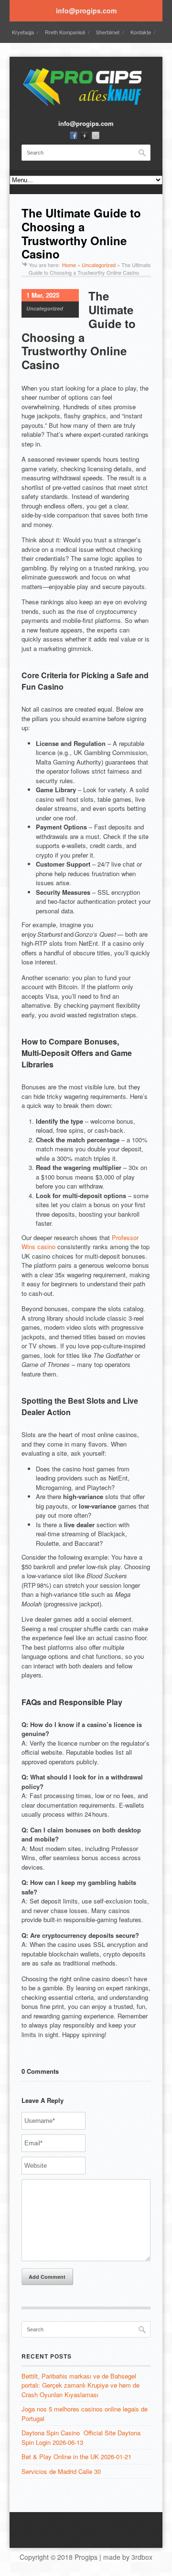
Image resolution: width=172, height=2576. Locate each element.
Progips (86, 2557)
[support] (85, 135)
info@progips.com (86, 10)
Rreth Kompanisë (65, 32)
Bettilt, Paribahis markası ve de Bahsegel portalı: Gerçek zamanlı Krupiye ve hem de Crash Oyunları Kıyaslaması (81, 2385)
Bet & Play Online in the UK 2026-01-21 (76, 2457)
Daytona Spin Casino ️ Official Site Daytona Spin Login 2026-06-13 (81, 2437)
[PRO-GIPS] (86, 105)
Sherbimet (108, 32)
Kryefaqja (23, 32)
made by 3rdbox (128, 2557)
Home (69, 265)
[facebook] (74, 135)
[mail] (96, 135)
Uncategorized (99, 265)
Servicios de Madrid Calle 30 (61, 2471)
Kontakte (141, 32)
